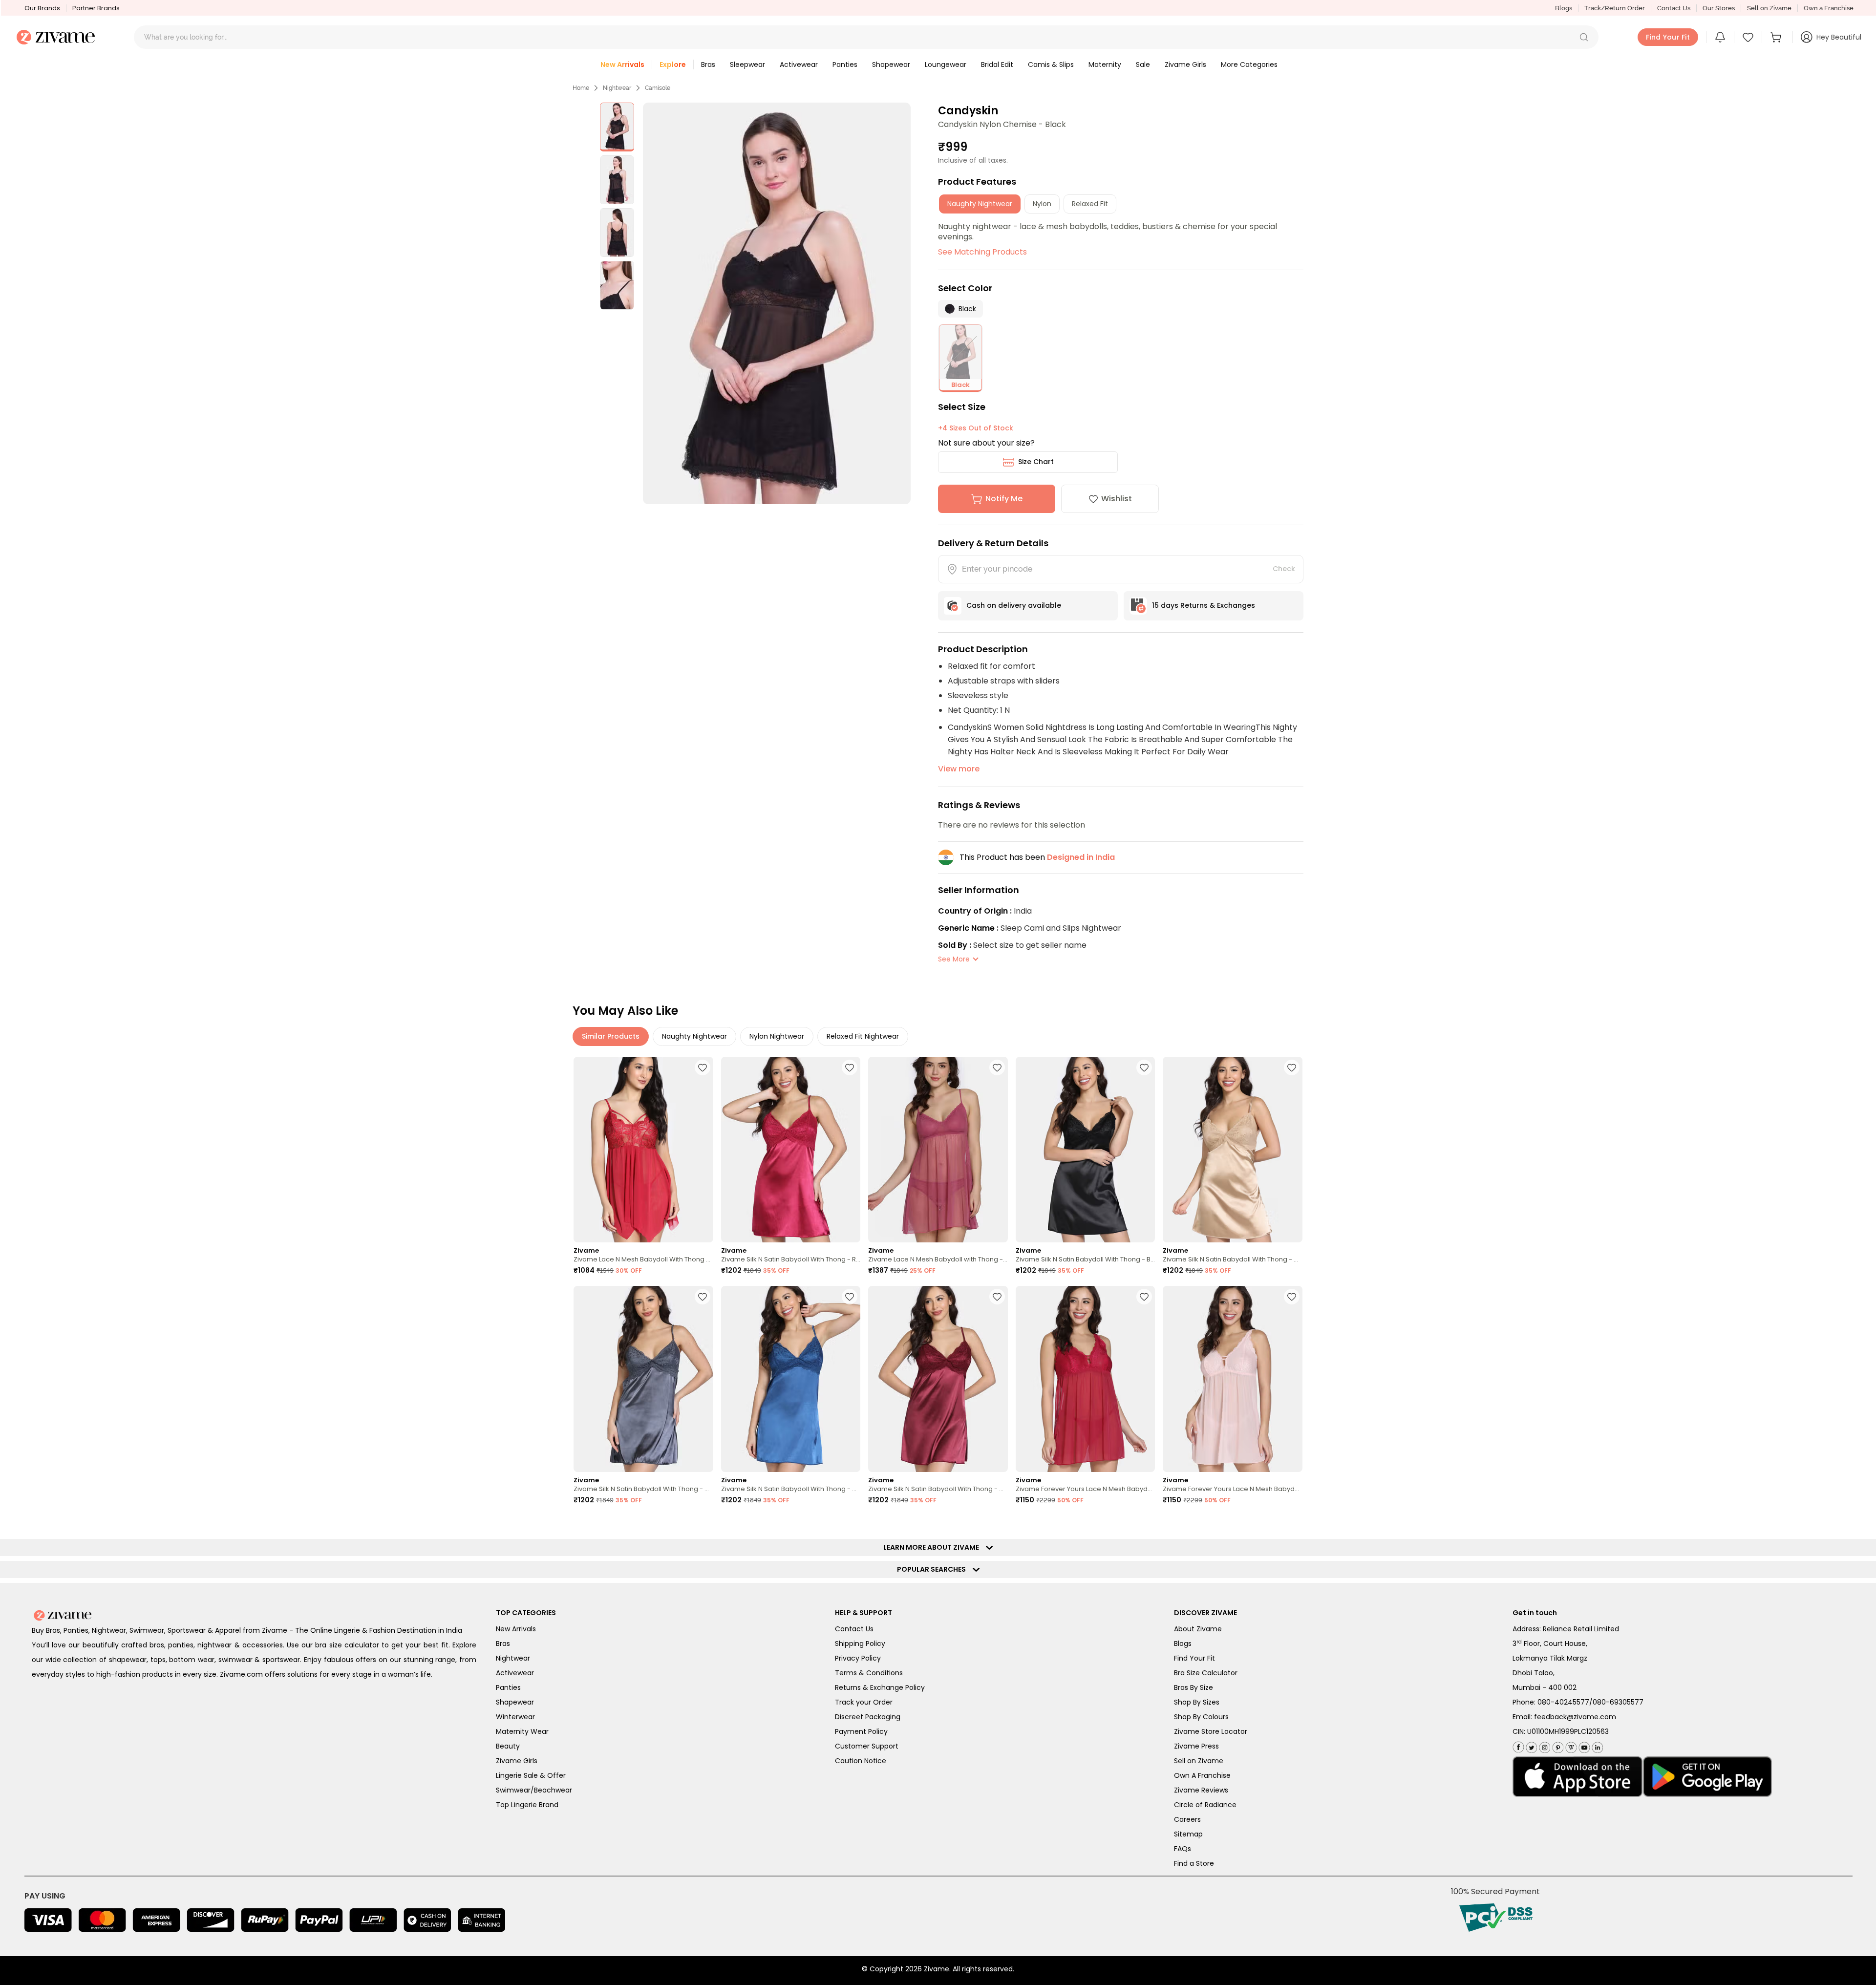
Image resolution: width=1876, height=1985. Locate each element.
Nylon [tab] (1042, 204)
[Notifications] (1720, 37)
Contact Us (1674, 8)
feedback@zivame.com (1575, 1717)
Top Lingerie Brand (527, 1805)
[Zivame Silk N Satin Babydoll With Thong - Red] (791, 1150)
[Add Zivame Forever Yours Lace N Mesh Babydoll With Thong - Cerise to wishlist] (1144, 1297)
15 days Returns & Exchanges (1204, 605)
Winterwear (515, 1717)
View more (959, 769)
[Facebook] (1518, 1746)
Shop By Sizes (1197, 1702)
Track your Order (864, 1702)
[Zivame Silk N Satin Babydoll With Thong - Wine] (938, 1379)
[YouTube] (1583, 1745)
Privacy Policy (858, 1658)
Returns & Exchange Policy (880, 1687)
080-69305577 (1618, 1702)
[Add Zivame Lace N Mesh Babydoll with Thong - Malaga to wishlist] (997, 1067)
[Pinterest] (1557, 1745)
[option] (617, 127)
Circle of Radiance (1205, 1805)
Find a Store (1194, 1863)
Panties (508, 1687)
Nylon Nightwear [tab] (777, 1036)
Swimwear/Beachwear (534, 1790)
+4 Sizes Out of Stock (976, 428)
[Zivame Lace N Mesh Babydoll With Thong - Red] (643, 1150)
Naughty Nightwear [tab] (980, 204)
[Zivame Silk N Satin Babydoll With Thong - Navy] (791, 1379)
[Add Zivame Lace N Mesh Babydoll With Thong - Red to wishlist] (703, 1067)
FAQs (1183, 1849)
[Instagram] (1544, 1745)
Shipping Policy (860, 1643)
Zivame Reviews (1201, 1790)
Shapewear (515, 1702)
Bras (503, 1643)
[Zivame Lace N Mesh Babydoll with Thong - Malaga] (938, 1150)
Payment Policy (861, 1731)
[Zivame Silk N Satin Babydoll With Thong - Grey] (643, 1379)
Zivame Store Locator (1211, 1731)
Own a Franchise (1829, 8)
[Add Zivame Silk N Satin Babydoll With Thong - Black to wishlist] (1144, 1067)
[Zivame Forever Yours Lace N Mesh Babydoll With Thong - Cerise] (1086, 1379)
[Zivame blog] (1570, 1745)
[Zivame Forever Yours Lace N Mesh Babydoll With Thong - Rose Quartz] (1233, 1379)
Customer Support (867, 1746)
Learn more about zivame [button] (933, 1547)
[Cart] (1777, 37)
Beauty (508, 1746)
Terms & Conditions (869, 1673)
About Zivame (1198, 1629)
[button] (1584, 37)
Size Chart (1036, 462)
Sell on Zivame (1769, 8)
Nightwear (617, 88)
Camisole (658, 88)
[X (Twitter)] (1530, 1745)
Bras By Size (1194, 1687)
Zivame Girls (517, 1761)
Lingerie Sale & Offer (531, 1775)
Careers (1187, 1819)
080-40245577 (1563, 1702)
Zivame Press (1196, 1746)
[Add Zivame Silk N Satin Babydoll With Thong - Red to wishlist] (850, 1067)
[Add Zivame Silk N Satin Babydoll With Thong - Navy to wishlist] (850, 1297)
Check (1284, 569)
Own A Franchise (1202, 1775)
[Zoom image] (777, 303)
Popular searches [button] (934, 1569)
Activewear (515, 1673)
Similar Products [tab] (611, 1036)
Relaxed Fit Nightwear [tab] (863, 1036)
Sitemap (1188, 1834)
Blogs (1564, 8)
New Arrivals (516, 1629)
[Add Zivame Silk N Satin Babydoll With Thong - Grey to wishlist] (703, 1297)
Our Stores (1719, 8)
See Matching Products (982, 252)
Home (581, 88)
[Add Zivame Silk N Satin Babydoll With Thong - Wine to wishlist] (997, 1297)
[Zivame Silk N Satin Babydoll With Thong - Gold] (1233, 1150)
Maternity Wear (522, 1731)
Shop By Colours (1201, 1717)
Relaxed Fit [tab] (1090, 204)
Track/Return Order (1615, 8)
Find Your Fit (1194, 1658)
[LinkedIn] (1596, 1745)
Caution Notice (861, 1761)
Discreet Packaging (868, 1717)
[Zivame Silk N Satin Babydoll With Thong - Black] (1086, 1150)
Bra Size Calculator (1206, 1673)
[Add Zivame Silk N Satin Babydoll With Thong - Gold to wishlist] (1292, 1067)
